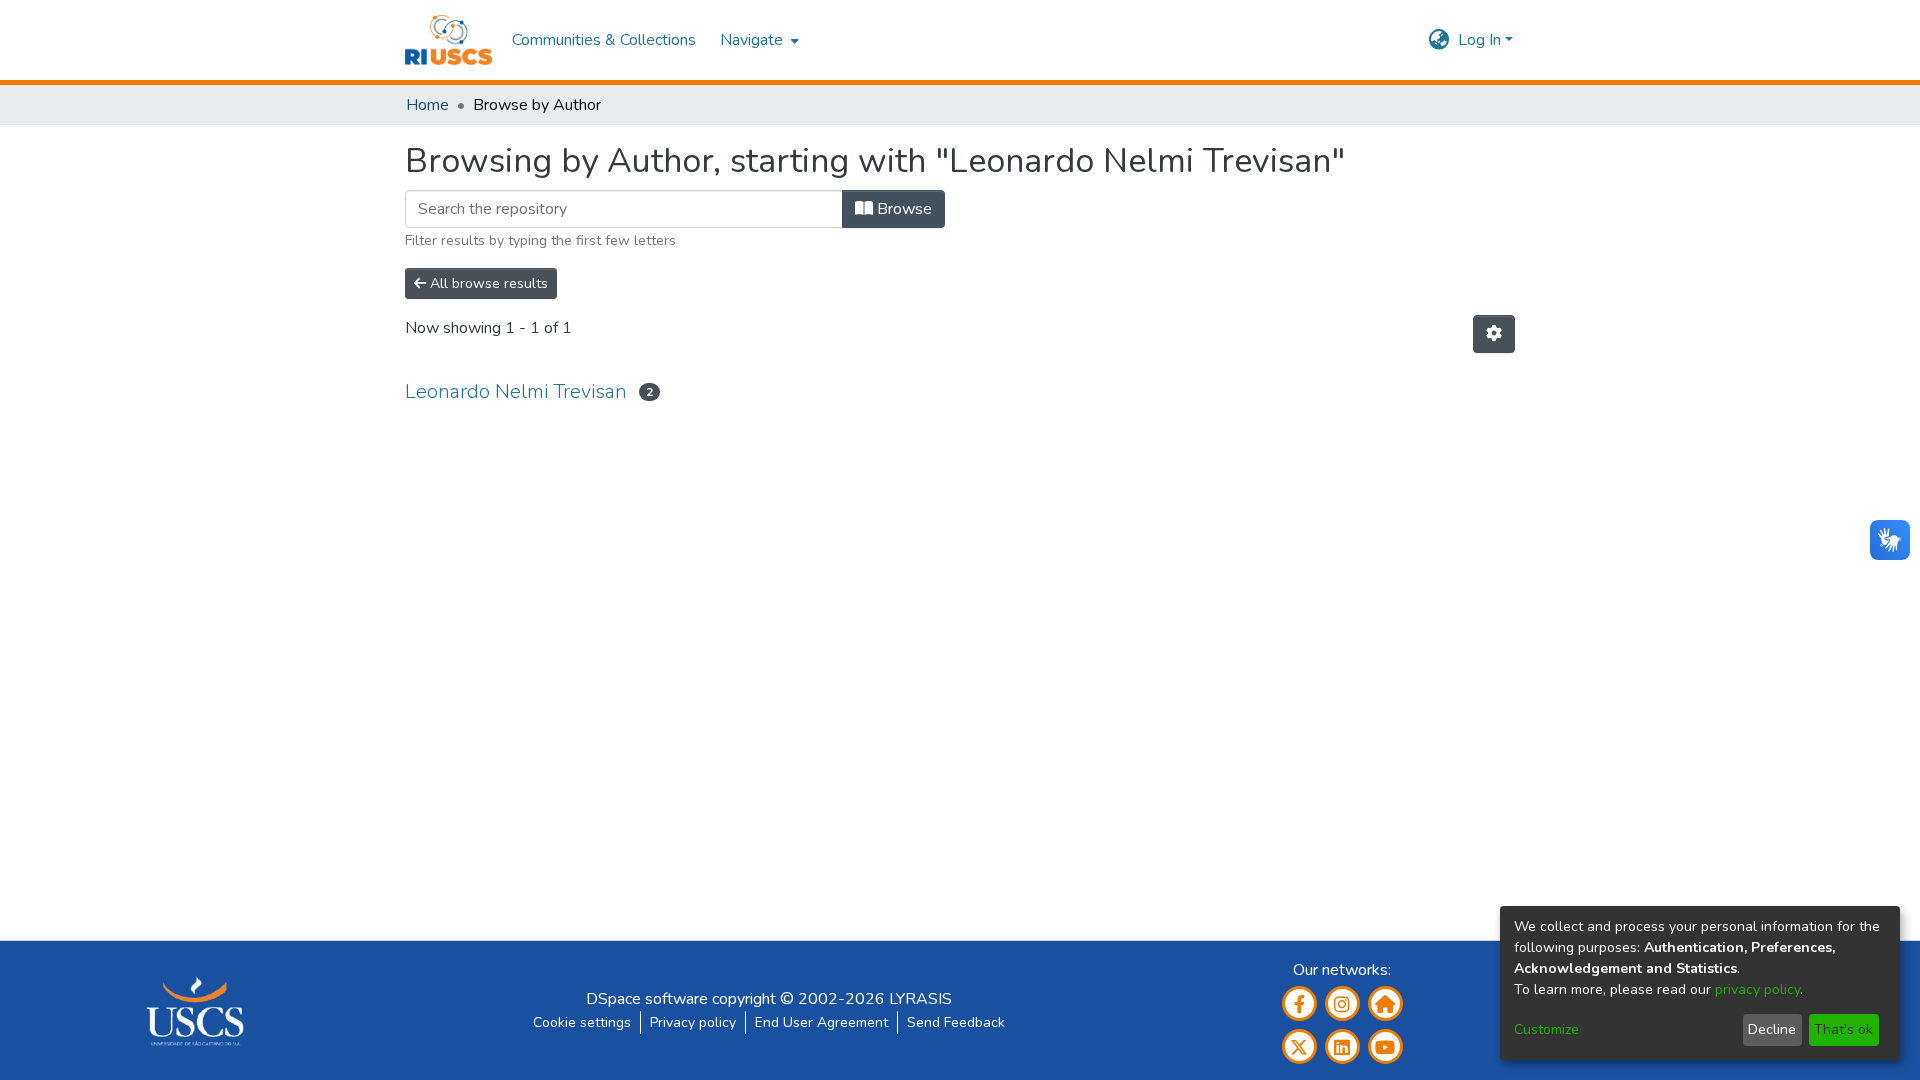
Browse (902, 209)
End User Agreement (821, 1022)
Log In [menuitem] (1479, 40)
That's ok (1843, 1029)
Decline (1772, 1029)
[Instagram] (1342, 1003)
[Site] (1385, 1003)
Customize (1546, 1029)
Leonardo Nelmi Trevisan (516, 391)
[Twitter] (1299, 1046)
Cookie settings (582, 1022)
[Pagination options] (1494, 334)
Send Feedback (956, 1022)
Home (427, 105)
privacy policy (1757, 989)
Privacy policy (693, 1022)
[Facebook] (1299, 1003)
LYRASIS (920, 999)
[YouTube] (1385, 1046)
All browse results (487, 283)
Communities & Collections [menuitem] (604, 40)
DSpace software (647, 999)
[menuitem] (757, 40)
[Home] (448, 40)
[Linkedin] (1342, 1046)
